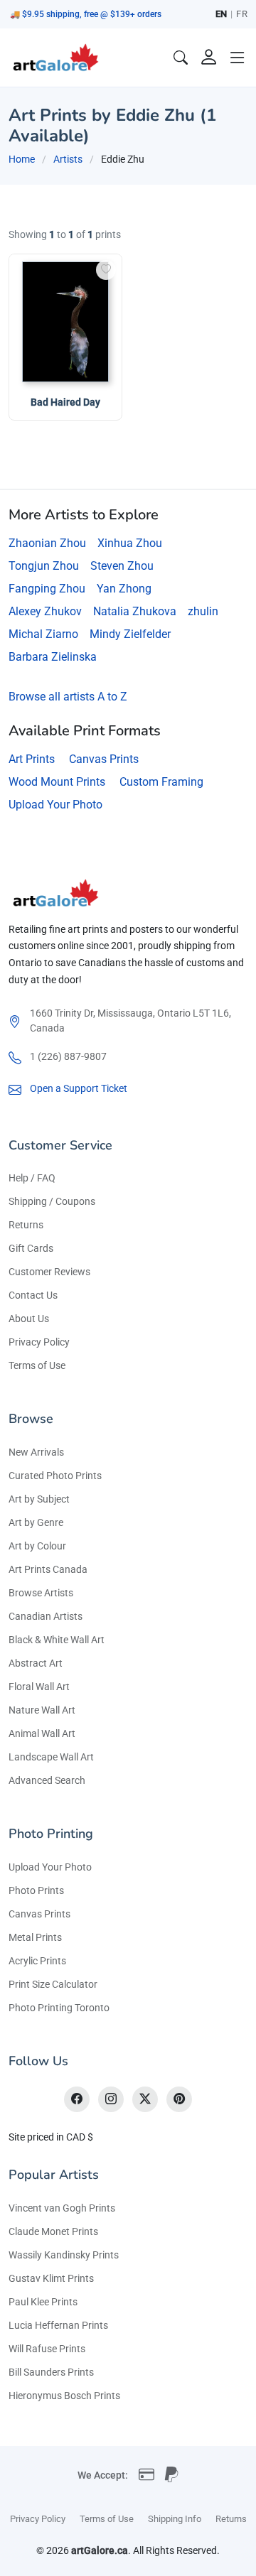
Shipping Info (175, 2519)
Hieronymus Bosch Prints (64, 2396)
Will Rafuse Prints (47, 2349)
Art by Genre (36, 1522)
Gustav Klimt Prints (51, 2278)
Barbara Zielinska (53, 657)
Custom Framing (161, 782)
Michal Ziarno (43, 634)
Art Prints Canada (48, 1569)
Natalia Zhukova (135, 611)
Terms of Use (37, 1365)
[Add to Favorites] (106, 270)
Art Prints (32, 759)
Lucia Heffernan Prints (58, 2325)
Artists (68, 159)
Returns (26, 1225)
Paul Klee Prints (43, 2302)
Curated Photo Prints (55, 1476)
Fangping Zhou (47, 589)
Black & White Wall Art (57, 1640)
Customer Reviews (49, 1272)
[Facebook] (77, 2099)
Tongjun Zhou (44, 566)
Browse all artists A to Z (68, 697)
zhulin (203, 611)
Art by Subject (39, 1499)
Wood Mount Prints (57, 782)
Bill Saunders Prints (51, 2372)
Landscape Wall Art (51, 1757)
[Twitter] (145, 2099)
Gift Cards (31, 1248)
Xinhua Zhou (130, 543)
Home (22, 159)
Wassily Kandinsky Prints (64, 2255)
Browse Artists (41, 1593)
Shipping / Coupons (52, 1201)
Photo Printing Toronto (59, 2008)
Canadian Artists (46, 1616)
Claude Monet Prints (53, 2231)
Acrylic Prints (37, 1961)
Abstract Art (36, 1663)
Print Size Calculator (53, 1984)
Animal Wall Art (42, 1733)
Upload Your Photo (55, 805)
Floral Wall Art (39, 1687)
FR (242, 14)
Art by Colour (37, 1546)
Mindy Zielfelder (130, 634)
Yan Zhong (124, 589)
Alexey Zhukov (45, 611)
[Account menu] (209, 58)
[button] (238, 58)
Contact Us (33, 1295)
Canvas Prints (104, 759)
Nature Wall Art (42, 1710)
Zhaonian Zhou (47, 543)
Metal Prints (35, 1937)
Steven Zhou (122, 566)
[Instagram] (111, 2099)
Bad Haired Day (65, 402)
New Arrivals (36, 1452)
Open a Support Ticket (79, 1088)
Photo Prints (36, 1890)
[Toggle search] (181, 58)
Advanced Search (47, 1780)
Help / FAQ (32, 1178)
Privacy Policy (39, 1342)
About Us (29, 1319)
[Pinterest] (179, 2099)
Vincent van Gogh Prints (62, 2208)
